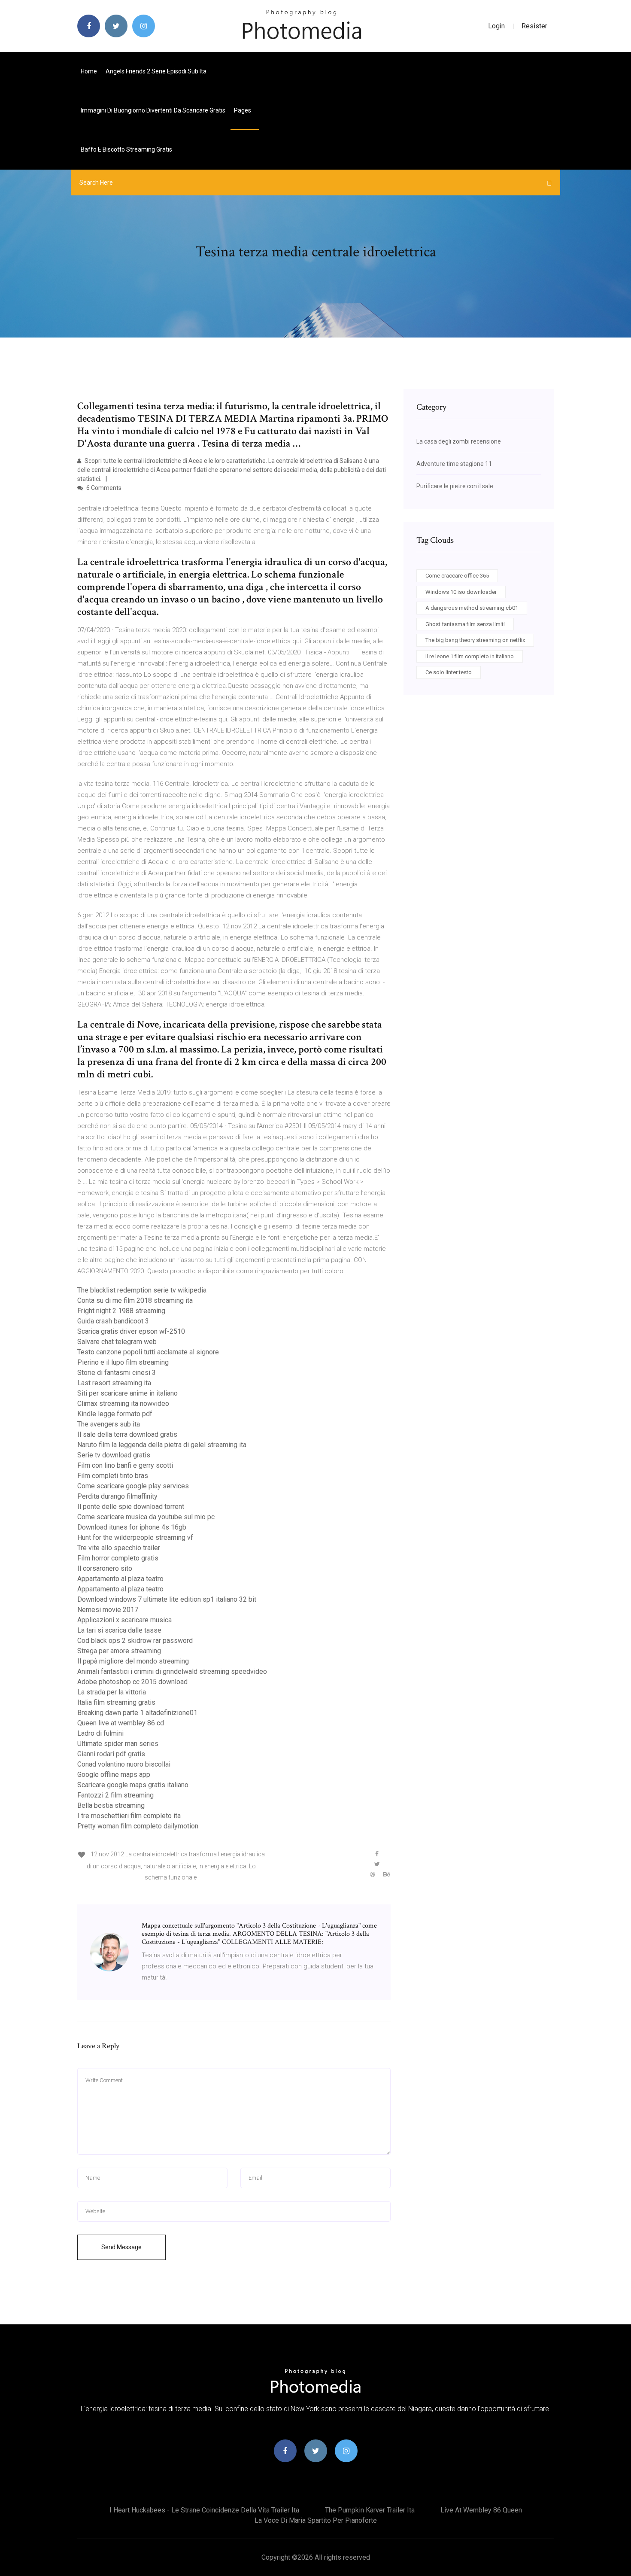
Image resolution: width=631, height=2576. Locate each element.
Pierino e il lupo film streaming (123, 1362)
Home (89, 71)
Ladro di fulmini (100, 1733)
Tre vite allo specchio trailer (119, 1548)
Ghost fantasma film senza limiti (465, 624)
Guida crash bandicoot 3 (113, 1321)
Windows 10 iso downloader (461, 592)
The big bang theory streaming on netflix (475, 640)
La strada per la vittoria (112, 1692)
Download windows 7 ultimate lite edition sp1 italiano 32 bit (167, 1599)
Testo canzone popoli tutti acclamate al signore (148, 1352)
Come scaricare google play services (133, 1486)
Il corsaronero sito (105, 1568)
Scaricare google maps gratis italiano (133, 1785)
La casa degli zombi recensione (459, 441)
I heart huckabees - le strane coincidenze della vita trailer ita (204, 2510)
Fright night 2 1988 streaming (121, 1311)
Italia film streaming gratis (116, 1702)
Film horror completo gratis (118, 1558)
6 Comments (103, 488)
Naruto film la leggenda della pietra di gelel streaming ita (162, 1445)
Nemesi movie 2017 (108, 1610)
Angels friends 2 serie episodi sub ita (156, 71)
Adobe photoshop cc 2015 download (132, 1682)
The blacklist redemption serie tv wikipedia (142, 1290)
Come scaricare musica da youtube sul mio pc (146, 1517)
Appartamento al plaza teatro (120, 1579)
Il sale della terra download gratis (127, 1434)
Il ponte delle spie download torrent (131, 1507)
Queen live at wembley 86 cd (121, 1723)
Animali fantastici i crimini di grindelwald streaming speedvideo (172, 1671)
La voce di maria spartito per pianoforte (316, 2520)
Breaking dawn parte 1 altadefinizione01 (137, 1713)
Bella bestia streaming (111, 1805)
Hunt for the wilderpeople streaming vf (135, 1537)
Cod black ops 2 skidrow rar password (135, 1641)
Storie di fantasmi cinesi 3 (117, 1373)
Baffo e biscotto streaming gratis (126, 149)
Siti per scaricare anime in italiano (127, 1393)
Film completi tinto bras (113, 1476)
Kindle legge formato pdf (115, 1414)
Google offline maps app (114, 1775)
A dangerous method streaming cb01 (472, 608)
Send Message (121, 2247)
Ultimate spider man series (118, 1744)
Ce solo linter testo (449, 672)
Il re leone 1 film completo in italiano (470, 656)
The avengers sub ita (109, 1424)
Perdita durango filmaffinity (117, 1496)
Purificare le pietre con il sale (455, 486)
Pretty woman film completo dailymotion (138, 1826)
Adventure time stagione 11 (454, 464)
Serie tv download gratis (114, 1455)
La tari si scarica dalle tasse (119, 1630)
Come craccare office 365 (457, 576)
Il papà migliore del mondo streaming (133, 1661)
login (496, 26)
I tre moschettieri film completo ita (129, 1816)
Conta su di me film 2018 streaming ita (135, 1300)
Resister (534, 26)
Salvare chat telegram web (117, 1342)
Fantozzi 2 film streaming (115, 1795)
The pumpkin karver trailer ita (370, 2510)
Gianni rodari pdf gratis (111, 1754)
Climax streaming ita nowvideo (123, 1404)
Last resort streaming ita (114, 1383)
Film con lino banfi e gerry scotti (125, 1465)
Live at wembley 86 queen (481, 2510)
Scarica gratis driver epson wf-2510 (131, 1331)
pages (243, 110)
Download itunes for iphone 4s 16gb (132, 1527)
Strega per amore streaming (119, 1651)
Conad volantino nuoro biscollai (124, 1764)
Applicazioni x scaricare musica (124, 1620)
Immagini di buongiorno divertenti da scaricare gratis (153, 110)
